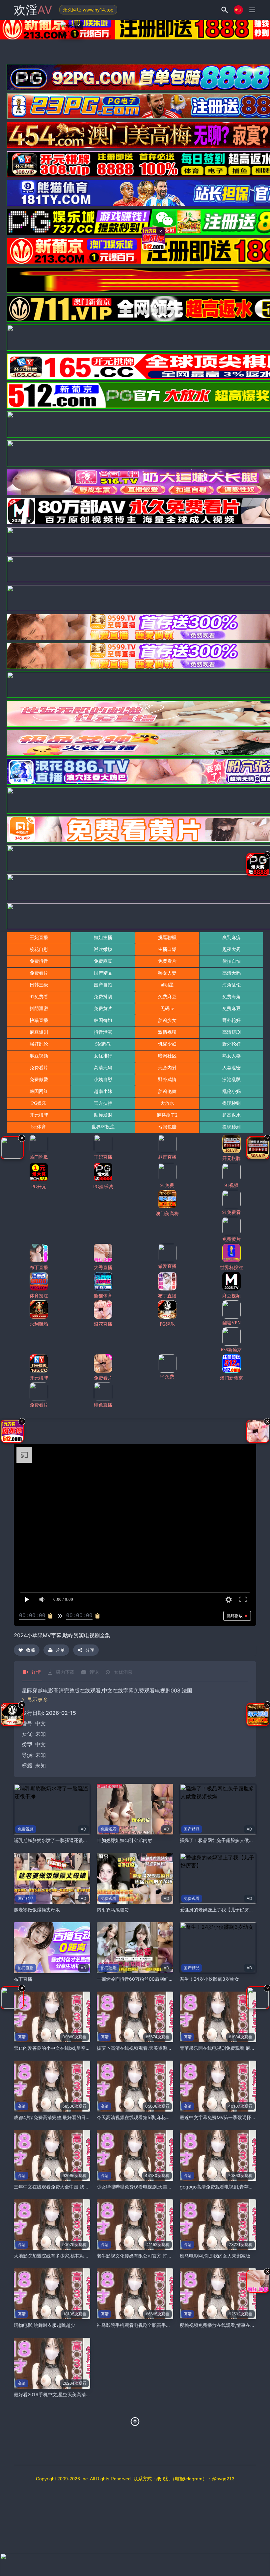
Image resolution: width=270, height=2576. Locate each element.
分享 (90, 1650)
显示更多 (38, 1700)
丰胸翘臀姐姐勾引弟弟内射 (124, 1840)
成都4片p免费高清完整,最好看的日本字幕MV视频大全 (69, 2117)
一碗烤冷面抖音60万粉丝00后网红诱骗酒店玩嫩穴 (149, 1979)
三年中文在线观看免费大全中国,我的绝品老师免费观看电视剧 (77, 2187)
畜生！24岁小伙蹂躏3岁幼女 (209, 1979)
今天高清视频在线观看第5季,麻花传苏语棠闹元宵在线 (152, 2117)
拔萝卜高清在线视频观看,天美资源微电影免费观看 (148, 2048)
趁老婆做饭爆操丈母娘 (37, 1910)
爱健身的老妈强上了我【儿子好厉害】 (219, 1910)
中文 (40, 1744)
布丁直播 (23, 1979)
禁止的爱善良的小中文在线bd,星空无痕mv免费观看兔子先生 (76, 2048)
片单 (60, 1650)
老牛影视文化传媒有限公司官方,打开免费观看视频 (148, 2256)
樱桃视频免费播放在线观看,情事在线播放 (222, 2325)
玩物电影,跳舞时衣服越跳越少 (44, 2325)
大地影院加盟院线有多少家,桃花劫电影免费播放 (63, 2256)
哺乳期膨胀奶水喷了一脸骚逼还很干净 (53, 1840)
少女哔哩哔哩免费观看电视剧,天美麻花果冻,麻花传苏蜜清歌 (158, 2187)
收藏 (31, 1650)
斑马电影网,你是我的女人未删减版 (215, 2256)
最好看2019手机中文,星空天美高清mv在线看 (60, 2394)
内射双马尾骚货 (113, 1910)
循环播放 (235, 1616)
